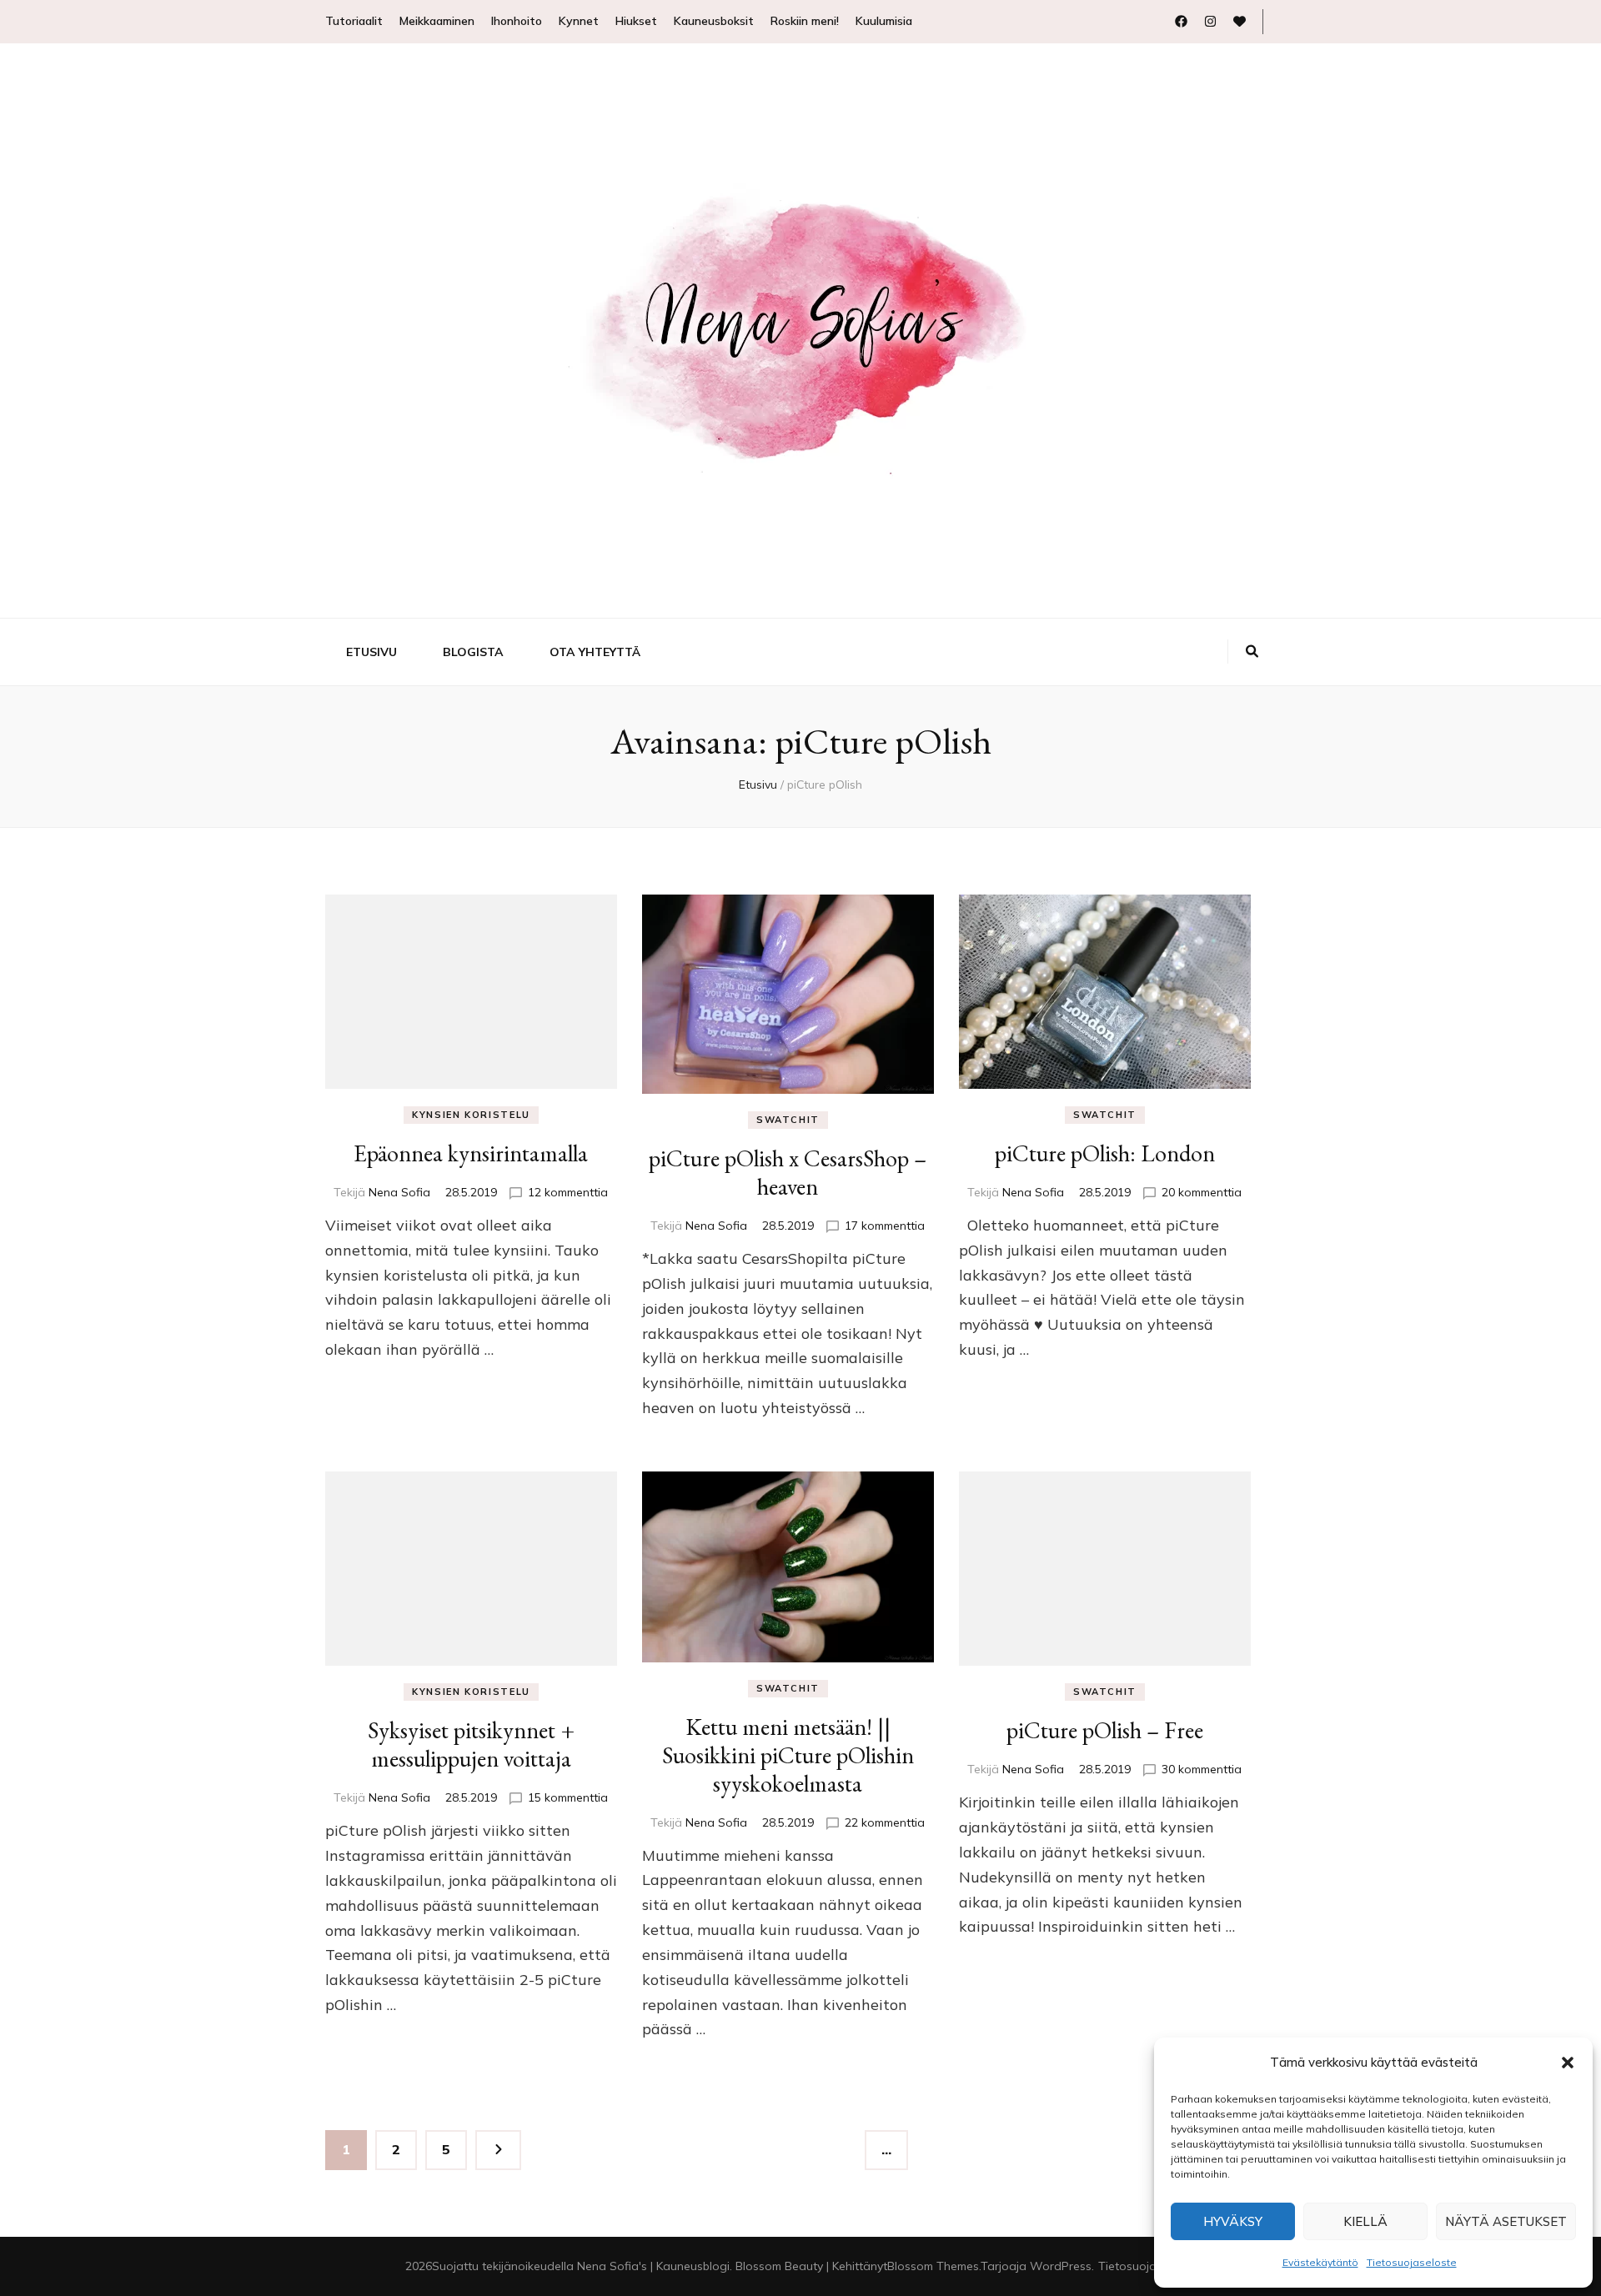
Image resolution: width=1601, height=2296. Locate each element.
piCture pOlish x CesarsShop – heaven (788, 1172)
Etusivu (371, 652)
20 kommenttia (1202, 1192)
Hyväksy (1233, 2221)
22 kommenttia (885, 1822)
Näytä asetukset (1506, 2221)
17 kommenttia (885, 1226)
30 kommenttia (1202, 1769)
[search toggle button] (1252, 652)
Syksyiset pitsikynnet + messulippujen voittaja (471, 1744)
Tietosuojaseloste (1412, 2262)
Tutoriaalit (354, 21)
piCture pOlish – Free (1105, 1730)
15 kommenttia (568, 1797)
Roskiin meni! (805, 21)
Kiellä (1365, 2221)
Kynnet (579, 21)
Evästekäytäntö (1320, 2262)
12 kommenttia (568, 1192)
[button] (1568, 2063)
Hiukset (636, 21)
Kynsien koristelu (471, 1115)
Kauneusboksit (714, 21)
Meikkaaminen (437, 21)
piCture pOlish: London (1105, 1153)
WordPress (1061, 2266)
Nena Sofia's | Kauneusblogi (653, 2266)
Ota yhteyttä (595, 652)
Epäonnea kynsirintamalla (471, 1153)
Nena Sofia (399, 1192)
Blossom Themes (933, 2266)
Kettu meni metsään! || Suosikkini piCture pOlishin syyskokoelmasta (788, 1755)
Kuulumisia (884, 21)
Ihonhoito (517, 21)
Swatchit (788, 1120)
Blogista (473, 652)
